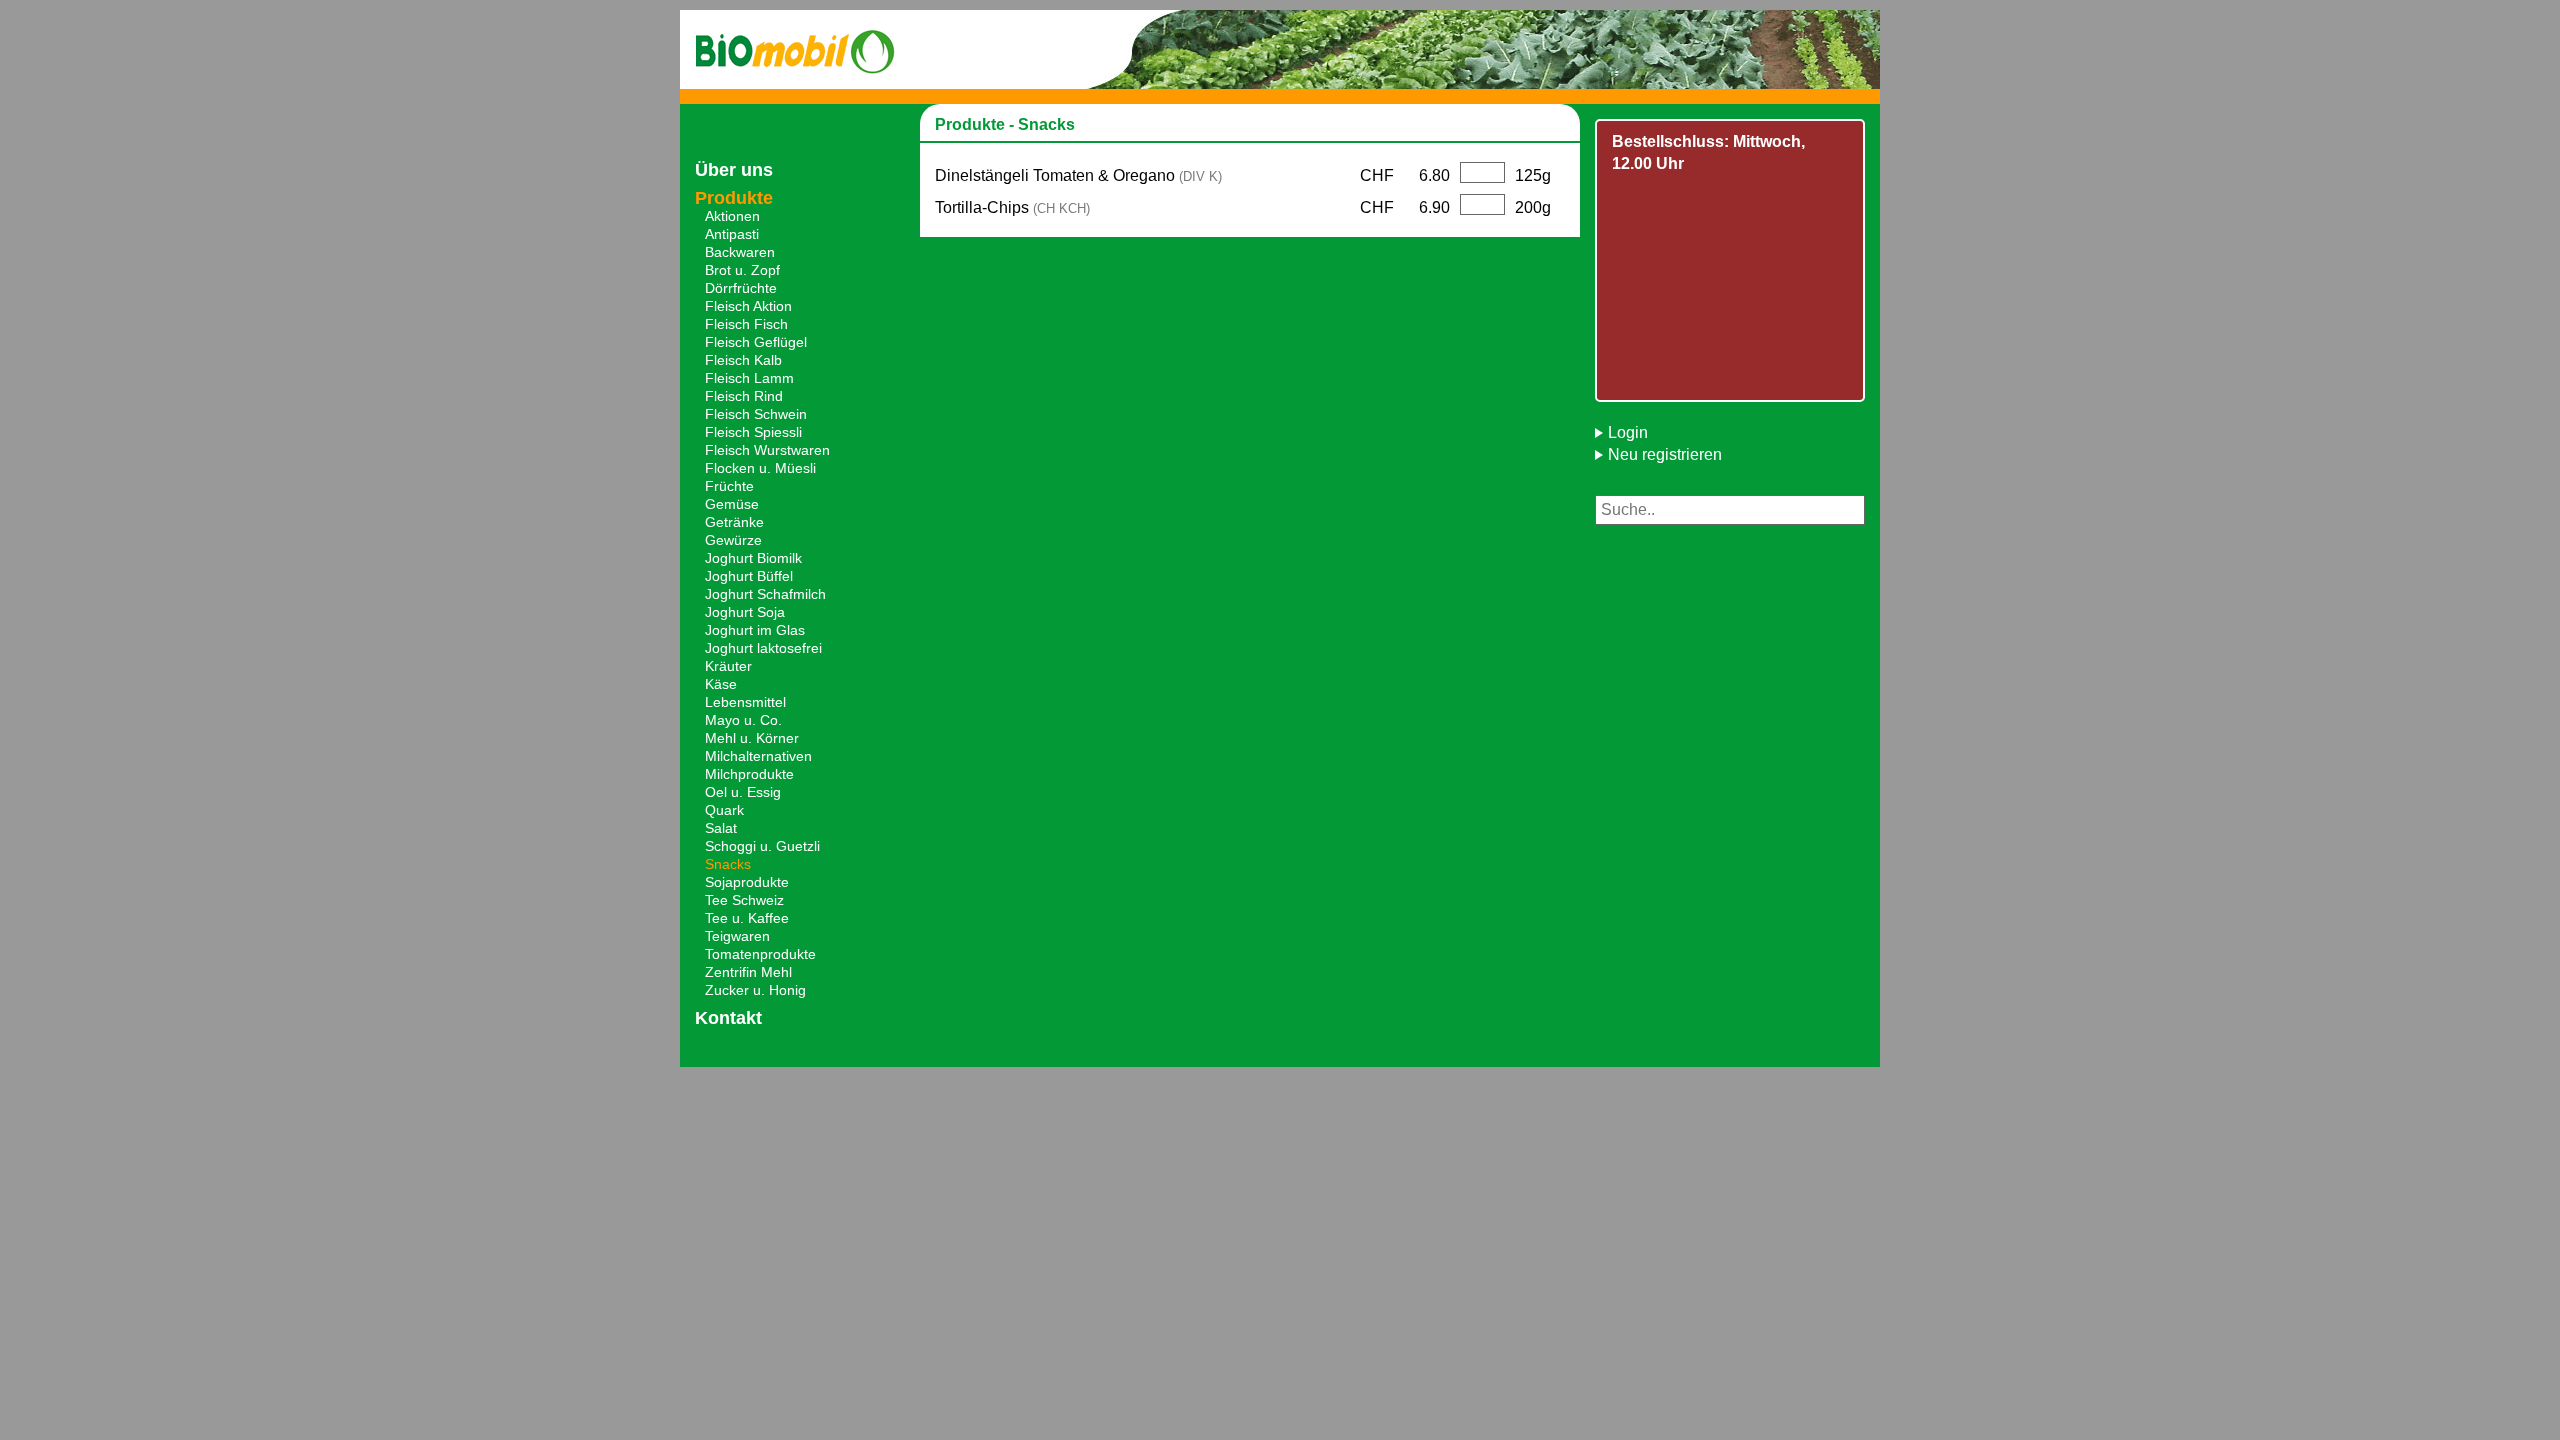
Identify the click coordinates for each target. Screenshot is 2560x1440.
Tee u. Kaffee (747, 918)
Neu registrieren (1665, 454)
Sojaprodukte (747, 882)
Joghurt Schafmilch (765, 594)
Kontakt (728, 1018)
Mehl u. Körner (752, 738)
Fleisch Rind (744, 396)
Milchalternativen (758, 756)
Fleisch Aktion (748, 306)
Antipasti (732, 234)
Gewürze (733, 540)
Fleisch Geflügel (756, 342)
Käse (721, 684)
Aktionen (732, 216)
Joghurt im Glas (755, 630)
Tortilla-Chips (1012, 207)
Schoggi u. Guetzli (762, 846)
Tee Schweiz (744, 900)
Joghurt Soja (745, 612)
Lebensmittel (745, 702)
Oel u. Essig (743, 792)
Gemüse (732, 504)
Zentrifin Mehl (748, 972)
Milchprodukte (749, 774)
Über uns (734, 170)
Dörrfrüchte (741, 288)
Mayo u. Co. (743, 720)
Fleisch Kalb (743, 360)
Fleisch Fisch (746, 324)
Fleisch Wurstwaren (767, 450)
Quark (724, 810)
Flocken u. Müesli (760, 468)
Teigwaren (737, 936)
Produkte (734, 198)
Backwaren (740, 252)
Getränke (734, 522)
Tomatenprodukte (760, 954)
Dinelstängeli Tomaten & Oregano (1078, 175)
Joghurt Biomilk (753, 558)
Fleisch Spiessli (753, 432)
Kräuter (728, 666)
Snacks (728, 864)
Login (1628, 432)
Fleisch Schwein (756, 414)
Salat (721, 828)
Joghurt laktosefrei (763, 648)
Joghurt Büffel (749, 576)
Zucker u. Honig (755, 990)
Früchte (729, 486)
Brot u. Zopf (742, 270)
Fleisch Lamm (749, 378)
